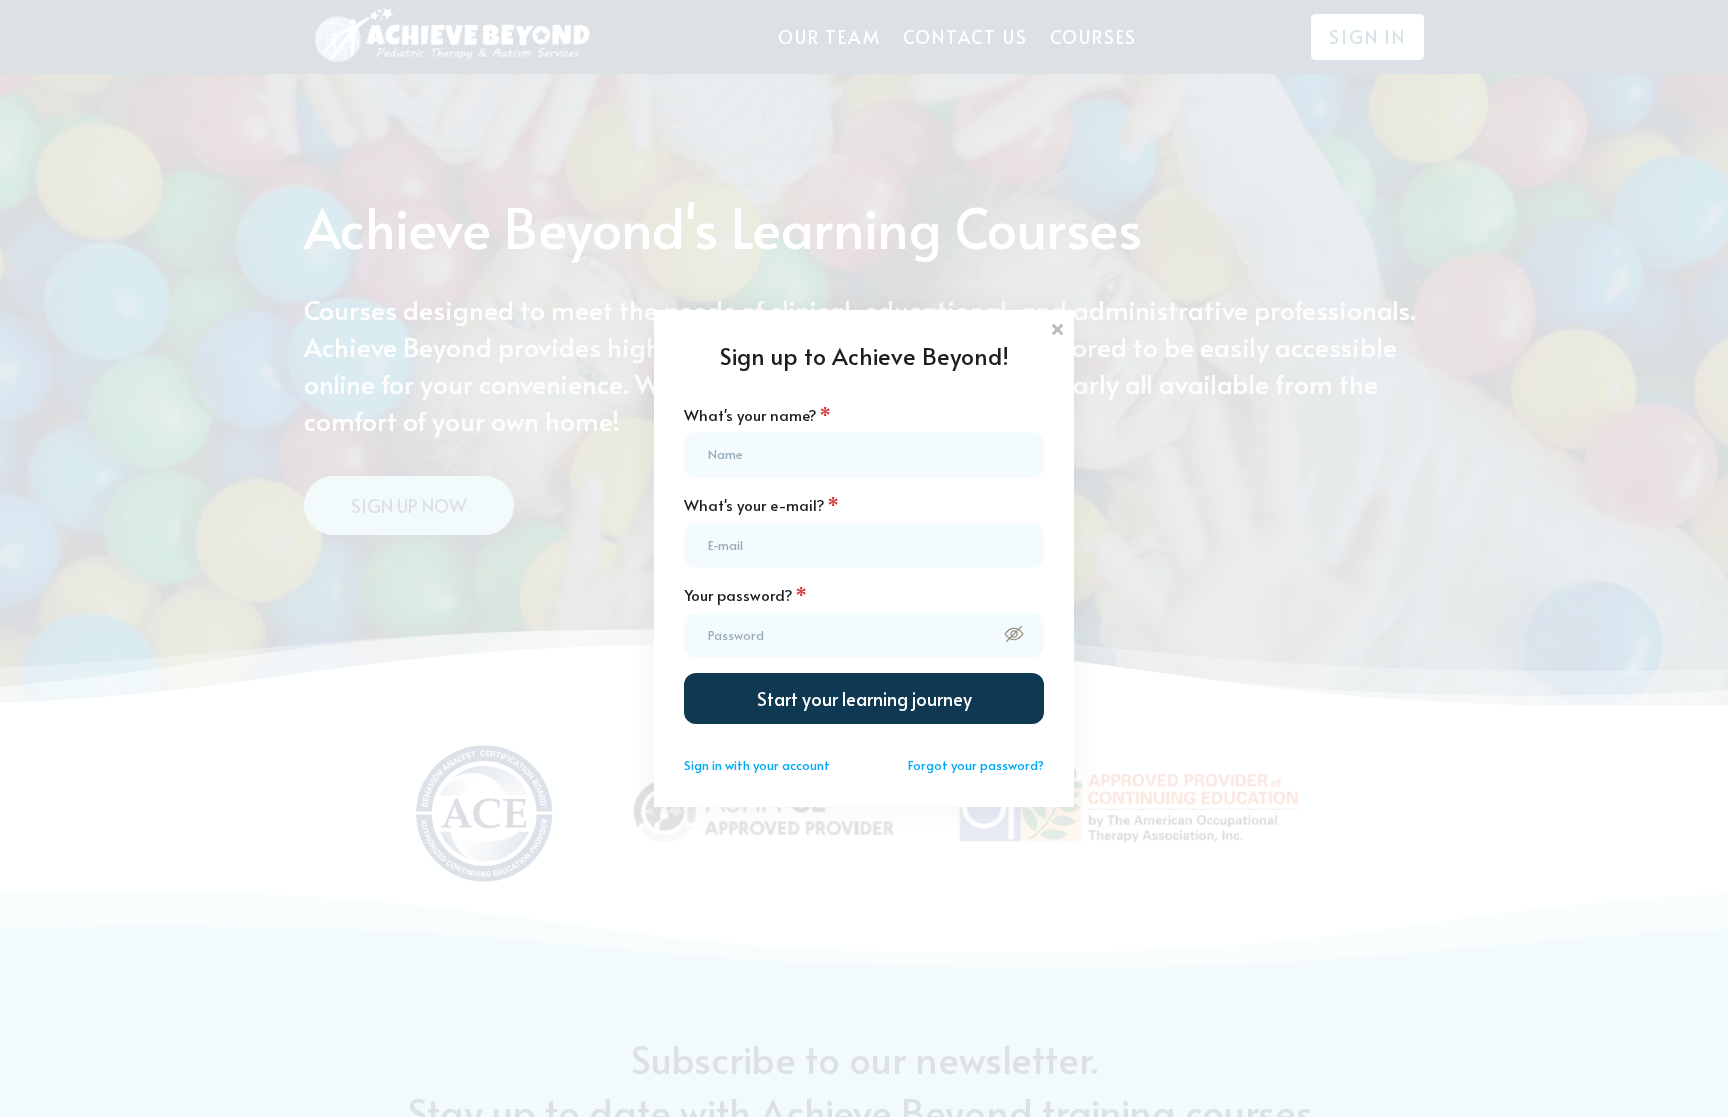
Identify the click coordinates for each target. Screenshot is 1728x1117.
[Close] (1057, 327)
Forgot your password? (976, 765)
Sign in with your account (757, 765)
